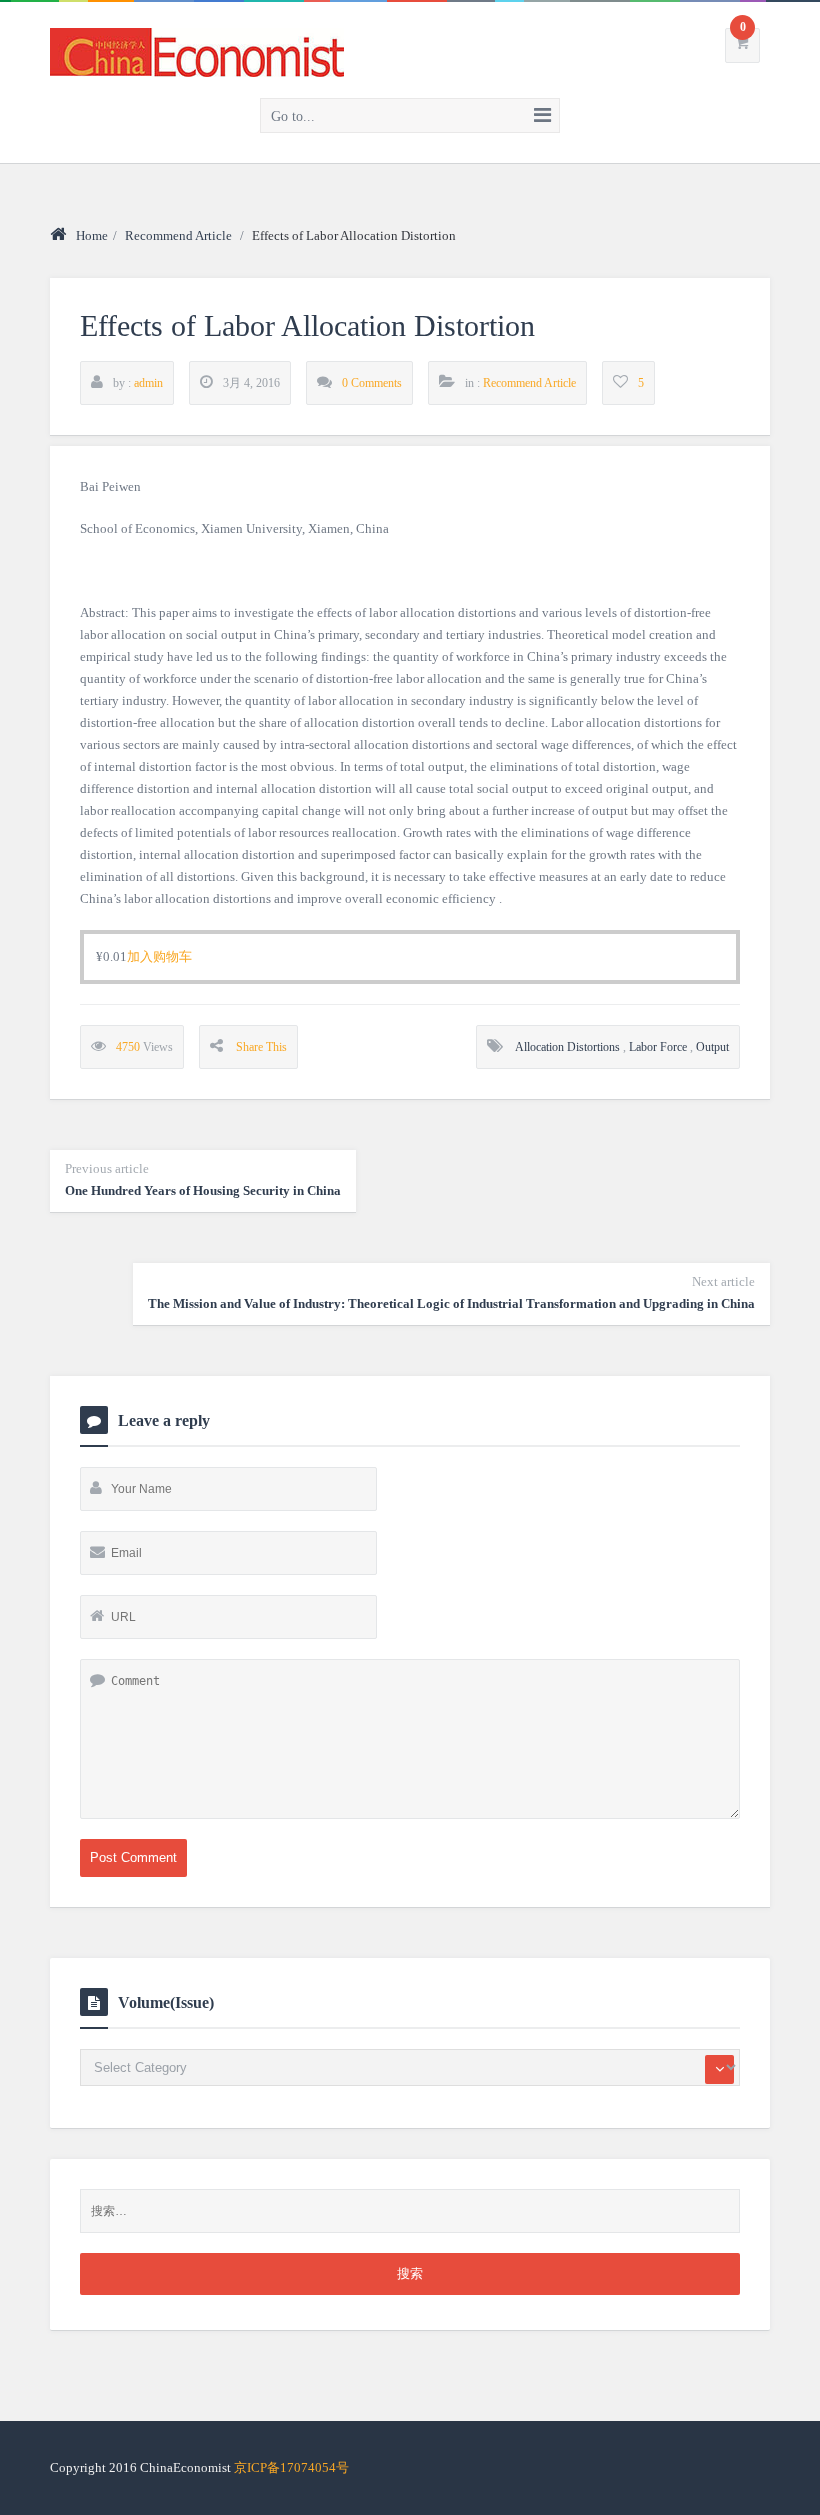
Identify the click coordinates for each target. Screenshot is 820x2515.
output (712, 1047)
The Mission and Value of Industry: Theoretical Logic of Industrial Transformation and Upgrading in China (451, 1292)
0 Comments (372, 383)
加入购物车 (159, 956)
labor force (658, 1047)
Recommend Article (178, 235)
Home (92, 235)
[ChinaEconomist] (197, 49)
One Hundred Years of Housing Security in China (203, 1179)
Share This (261, 1047)
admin (148, 383)
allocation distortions (567, 1047)
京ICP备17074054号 (291, 2467)
